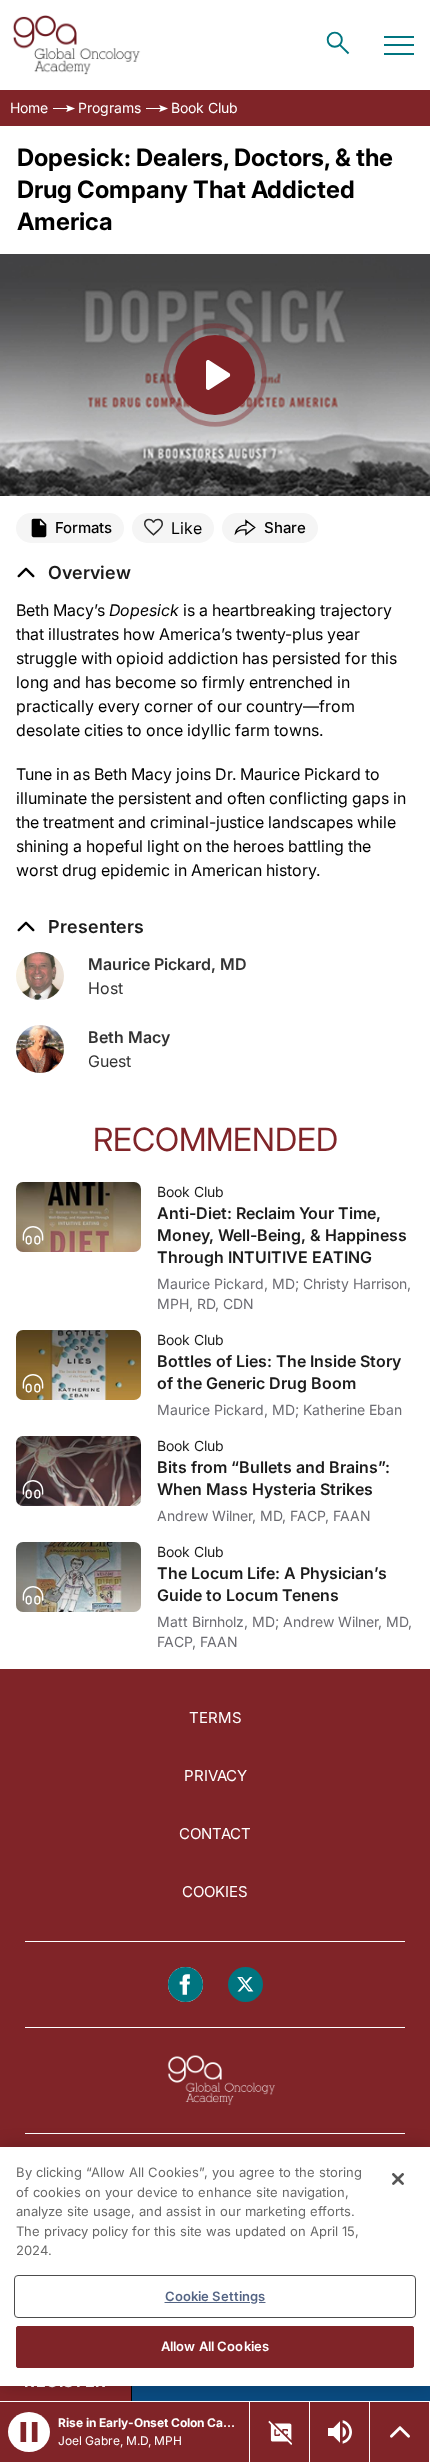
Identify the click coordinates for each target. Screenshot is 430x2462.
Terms (215, 1717)
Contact (215, 1833)
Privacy (215, 1775)
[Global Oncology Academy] (76, 45)
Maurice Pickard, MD (167, 964)
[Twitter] (245, 1984)
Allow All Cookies (215, 2346)
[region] (215, 2266)
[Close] (398, 2179)
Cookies (215, 1891)
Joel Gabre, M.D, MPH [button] (120, 2440)
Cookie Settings (215, 2296)
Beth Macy (129, 1037)
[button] (73, 573)
